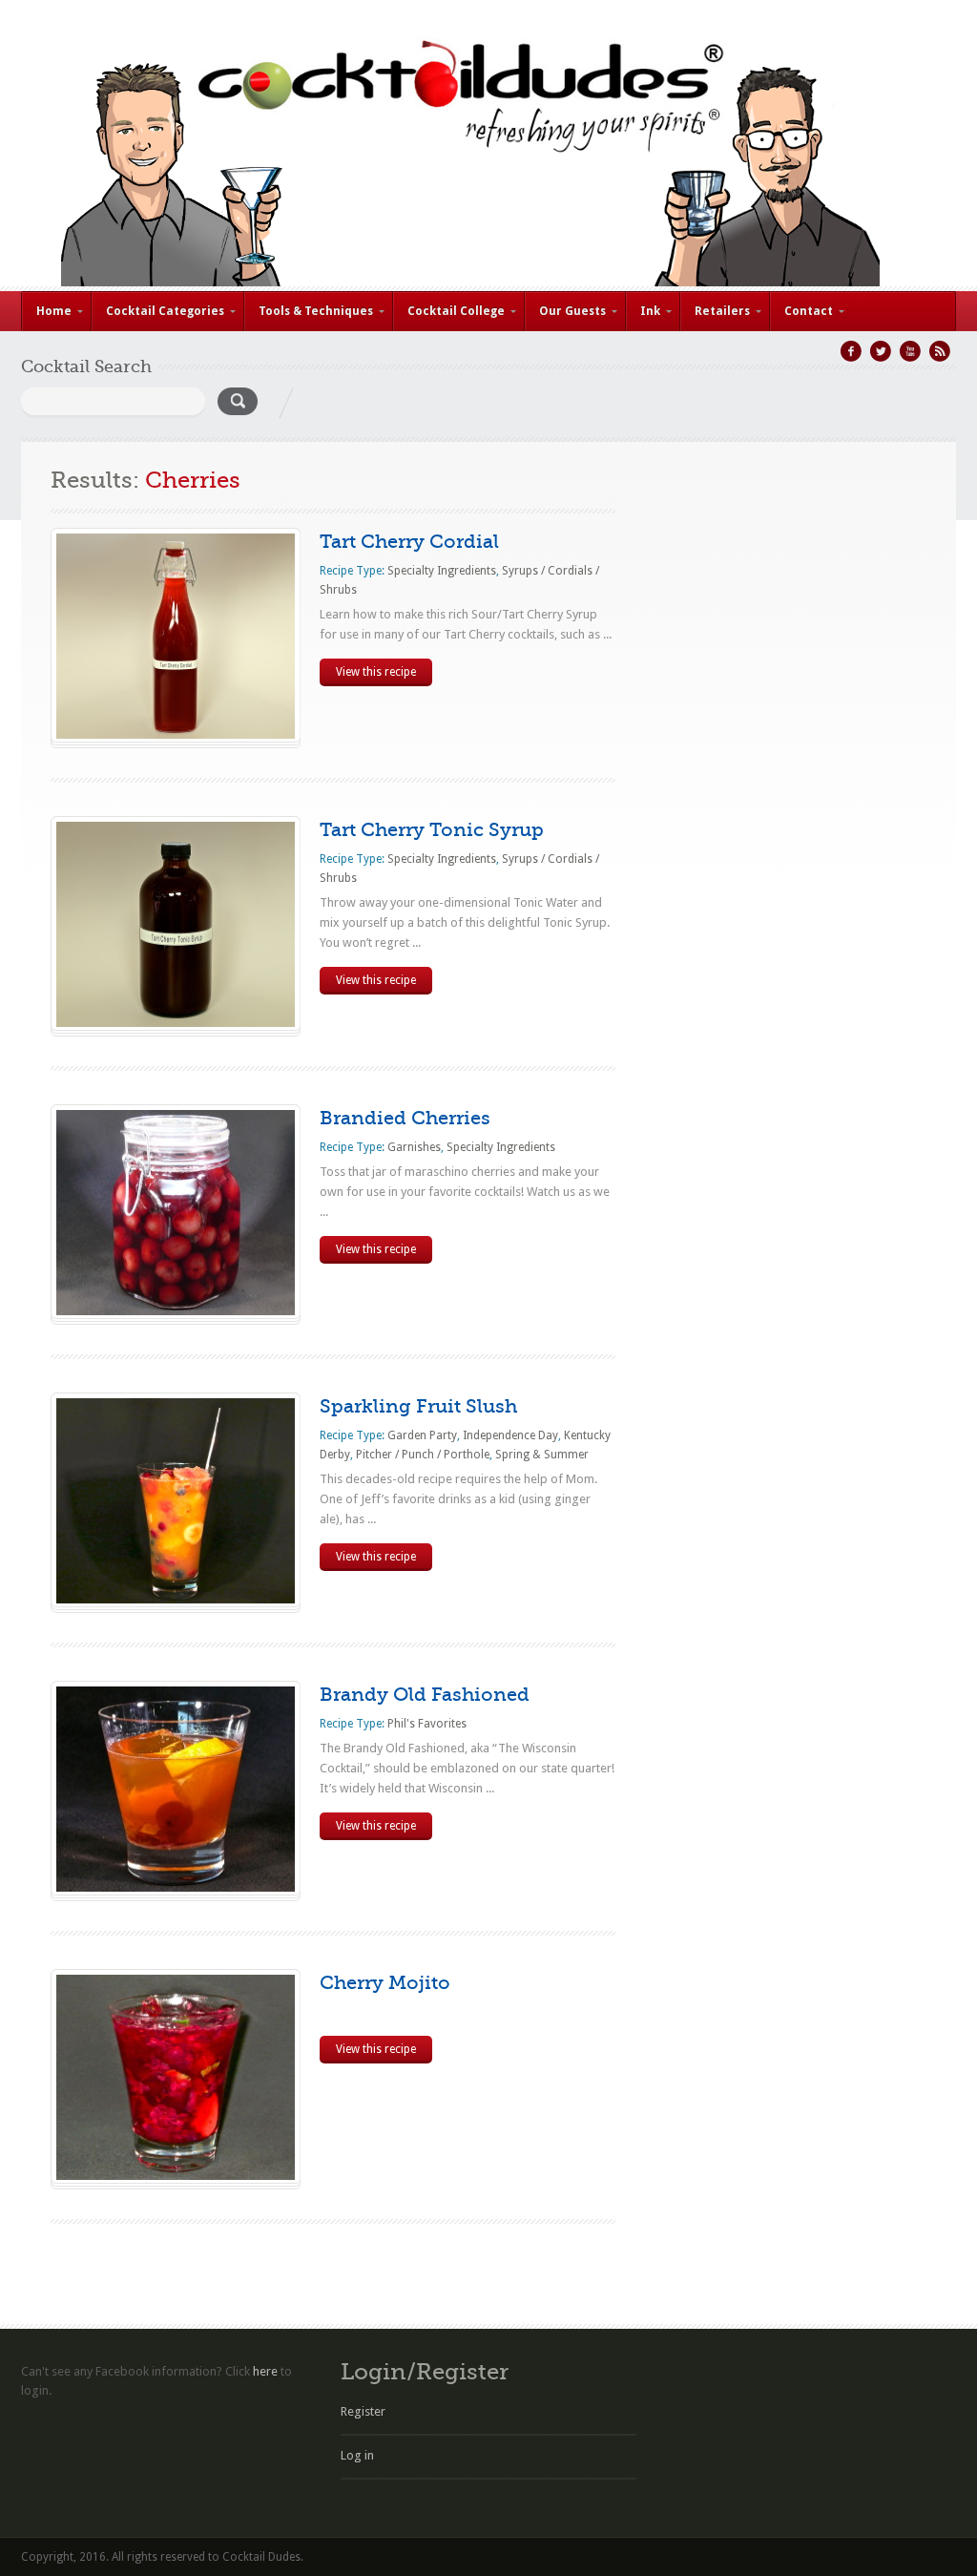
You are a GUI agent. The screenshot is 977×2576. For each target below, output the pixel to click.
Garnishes (414, 1147)
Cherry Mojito (385, 1983)
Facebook (851, 351)
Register (363, 2411)
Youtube (910, 351)
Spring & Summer (542, 1455)
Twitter (881, 351)
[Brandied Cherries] (176, 1311)
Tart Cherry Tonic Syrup (432, 830)
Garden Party (422, 1435)
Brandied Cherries (405, 1118)
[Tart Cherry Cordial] (176, 734)
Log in (357, 2455)
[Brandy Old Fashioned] (176, 1887)
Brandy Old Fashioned (425, 1695)
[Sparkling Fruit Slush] (176, 1599)
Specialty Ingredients (442, 571)
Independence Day (510, 1435)
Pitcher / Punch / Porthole (423, 1455)
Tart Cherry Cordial (409, 542)
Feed (940, 351)
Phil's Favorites (427, 1724)
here (265, 2371)
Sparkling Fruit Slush (418, 1406)
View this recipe (376, 672)
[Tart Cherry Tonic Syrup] (176, 1023)
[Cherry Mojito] (176, 2176)
